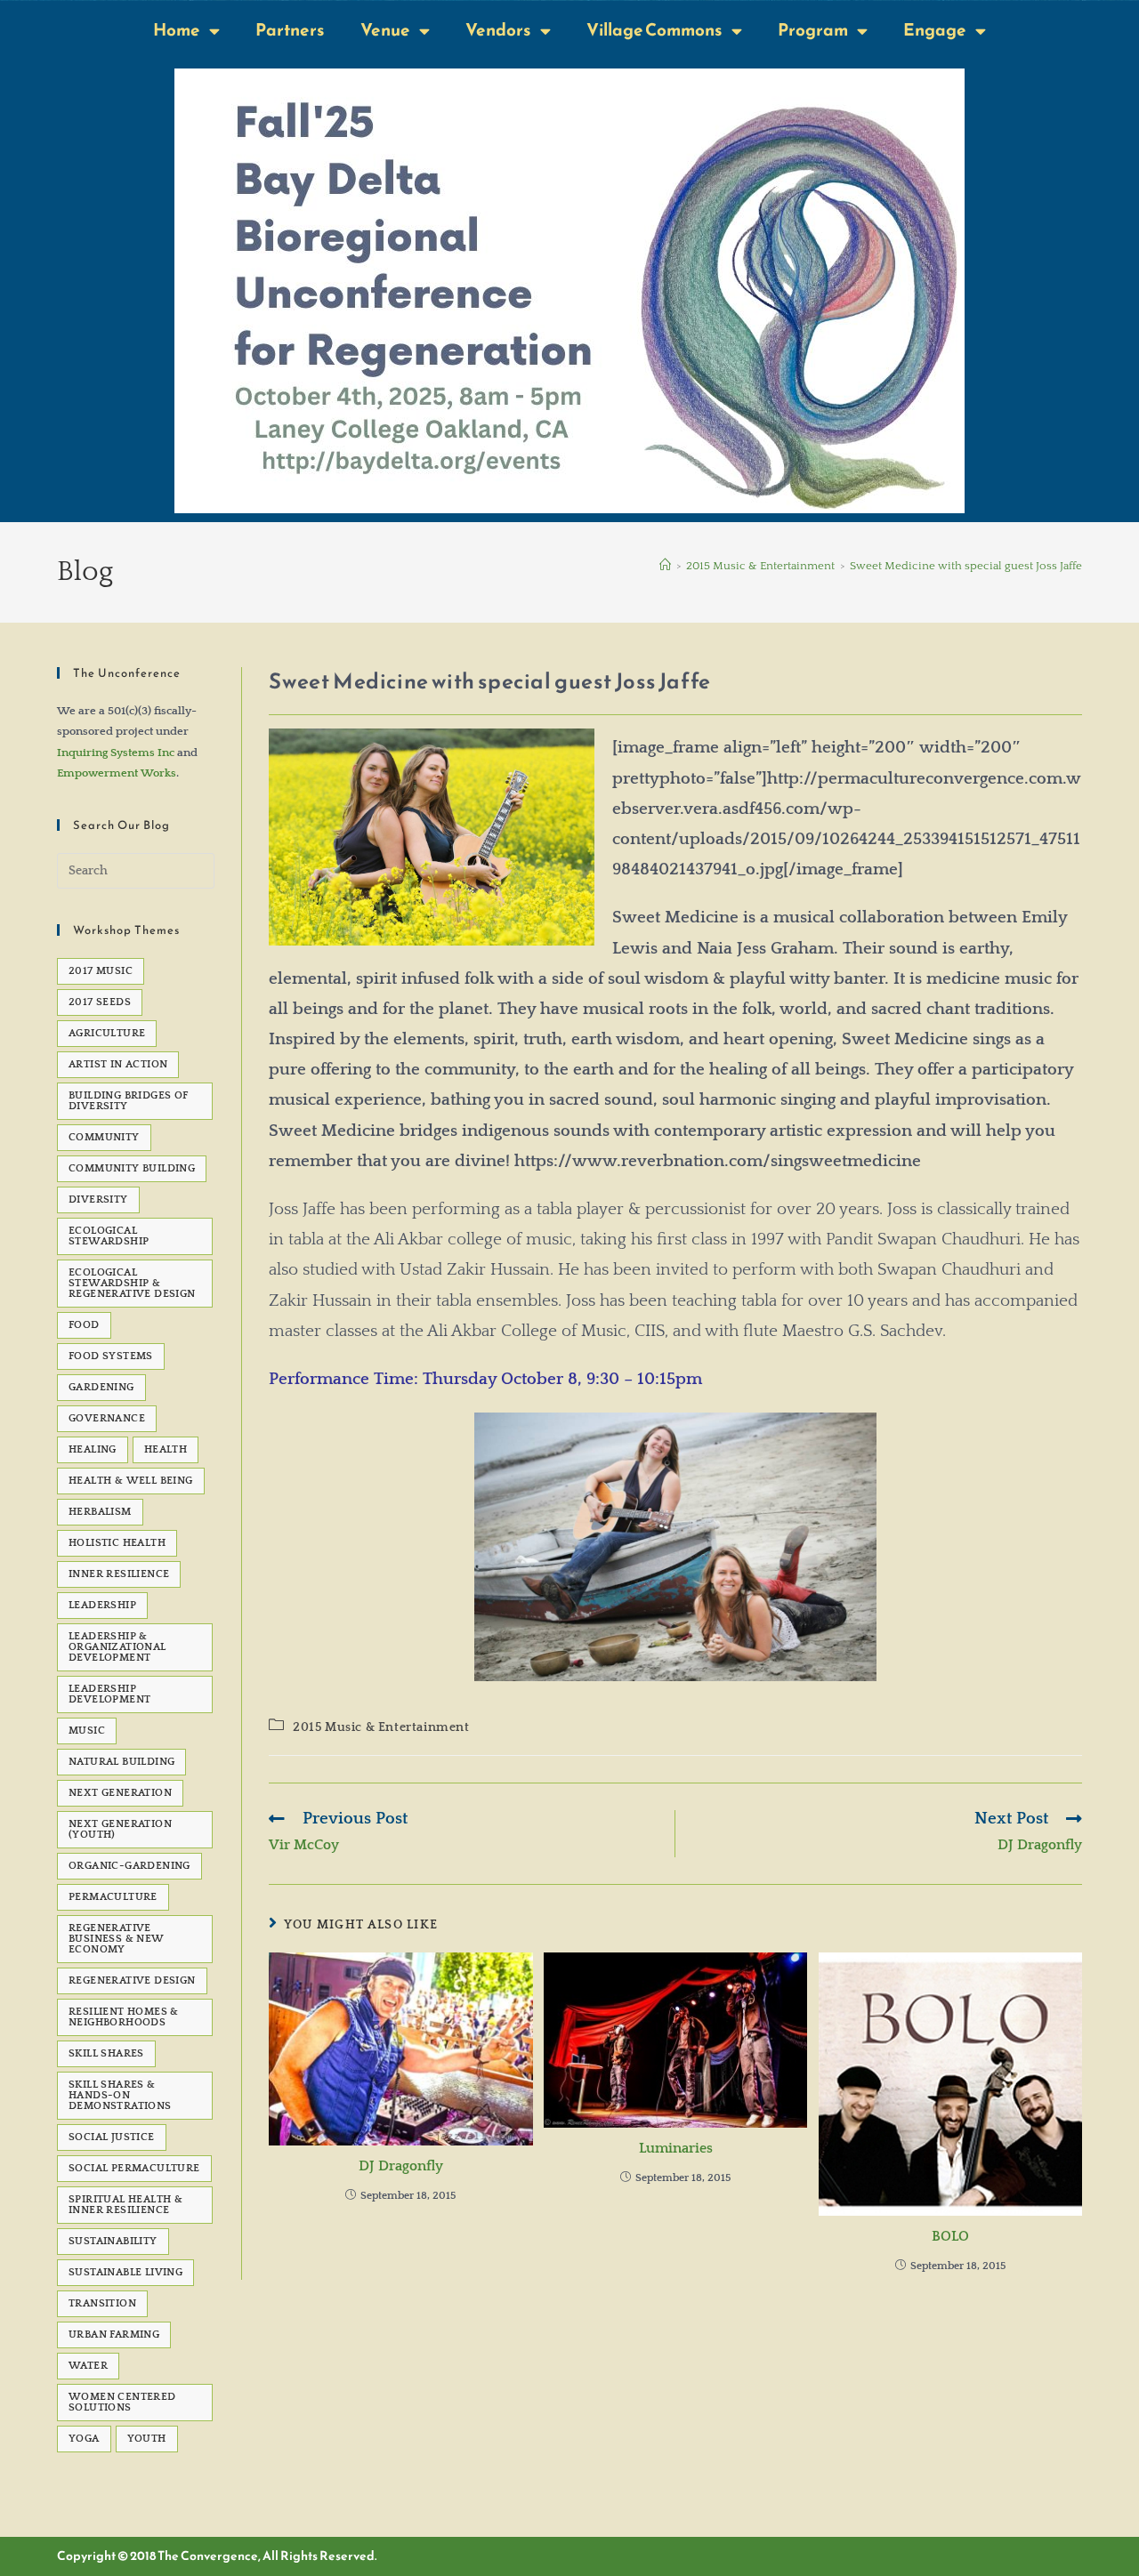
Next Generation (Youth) (120, 1829)
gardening (101, 1387)
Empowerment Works (117, 773)
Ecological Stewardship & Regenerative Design (132, 1283)
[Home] (665, 566)
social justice (112, 2137)
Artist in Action (118, 1064)
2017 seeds (100, 1002)
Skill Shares (106, 2053)
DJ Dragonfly (401, 2166)
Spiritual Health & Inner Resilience (125, 2205)
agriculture (107, 1033)
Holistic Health (117, 1543)
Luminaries (676, 2148)
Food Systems (111, 1356)
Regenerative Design (132, 1980)
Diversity (98, 1199)
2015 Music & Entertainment (381, 1727)
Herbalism (100, 1512)
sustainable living (125, 2272)
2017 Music (101, 971)
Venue (385, 30)
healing (93, 1449)
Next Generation (120, 1793)
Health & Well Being (131, 1481)
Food (84, 1325)
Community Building (132, 1168)
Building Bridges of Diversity (129, 1101)
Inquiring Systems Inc (116, 753)
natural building (121, 1762)
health (166, 1449)
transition (102, 2303)
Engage (935, 30)
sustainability (113, 2241)
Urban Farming (114, 2334)
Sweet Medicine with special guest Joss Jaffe (966, 566)
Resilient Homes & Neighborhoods (124, 2017)
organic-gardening (129, 1866)
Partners (290, 30)
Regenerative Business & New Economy (117, 1939)
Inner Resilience (119, 1574)
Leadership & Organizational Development (117, 1647)
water (88, 2366)
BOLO (950, 2236)
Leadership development (109, 1694)
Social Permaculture (134, 2168)
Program (813, 30)
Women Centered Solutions (122, 2402)
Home (177, 30)
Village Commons (654, 30)
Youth (147, 2439)
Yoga (84, 2439)
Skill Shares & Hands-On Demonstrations (120, 2095)
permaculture (113, 1897)
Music (87, 1731)
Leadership (102, 1605)
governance (107, 1418)
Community (104, 1137)
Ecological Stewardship (109, 1236)
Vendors (498, 30)
